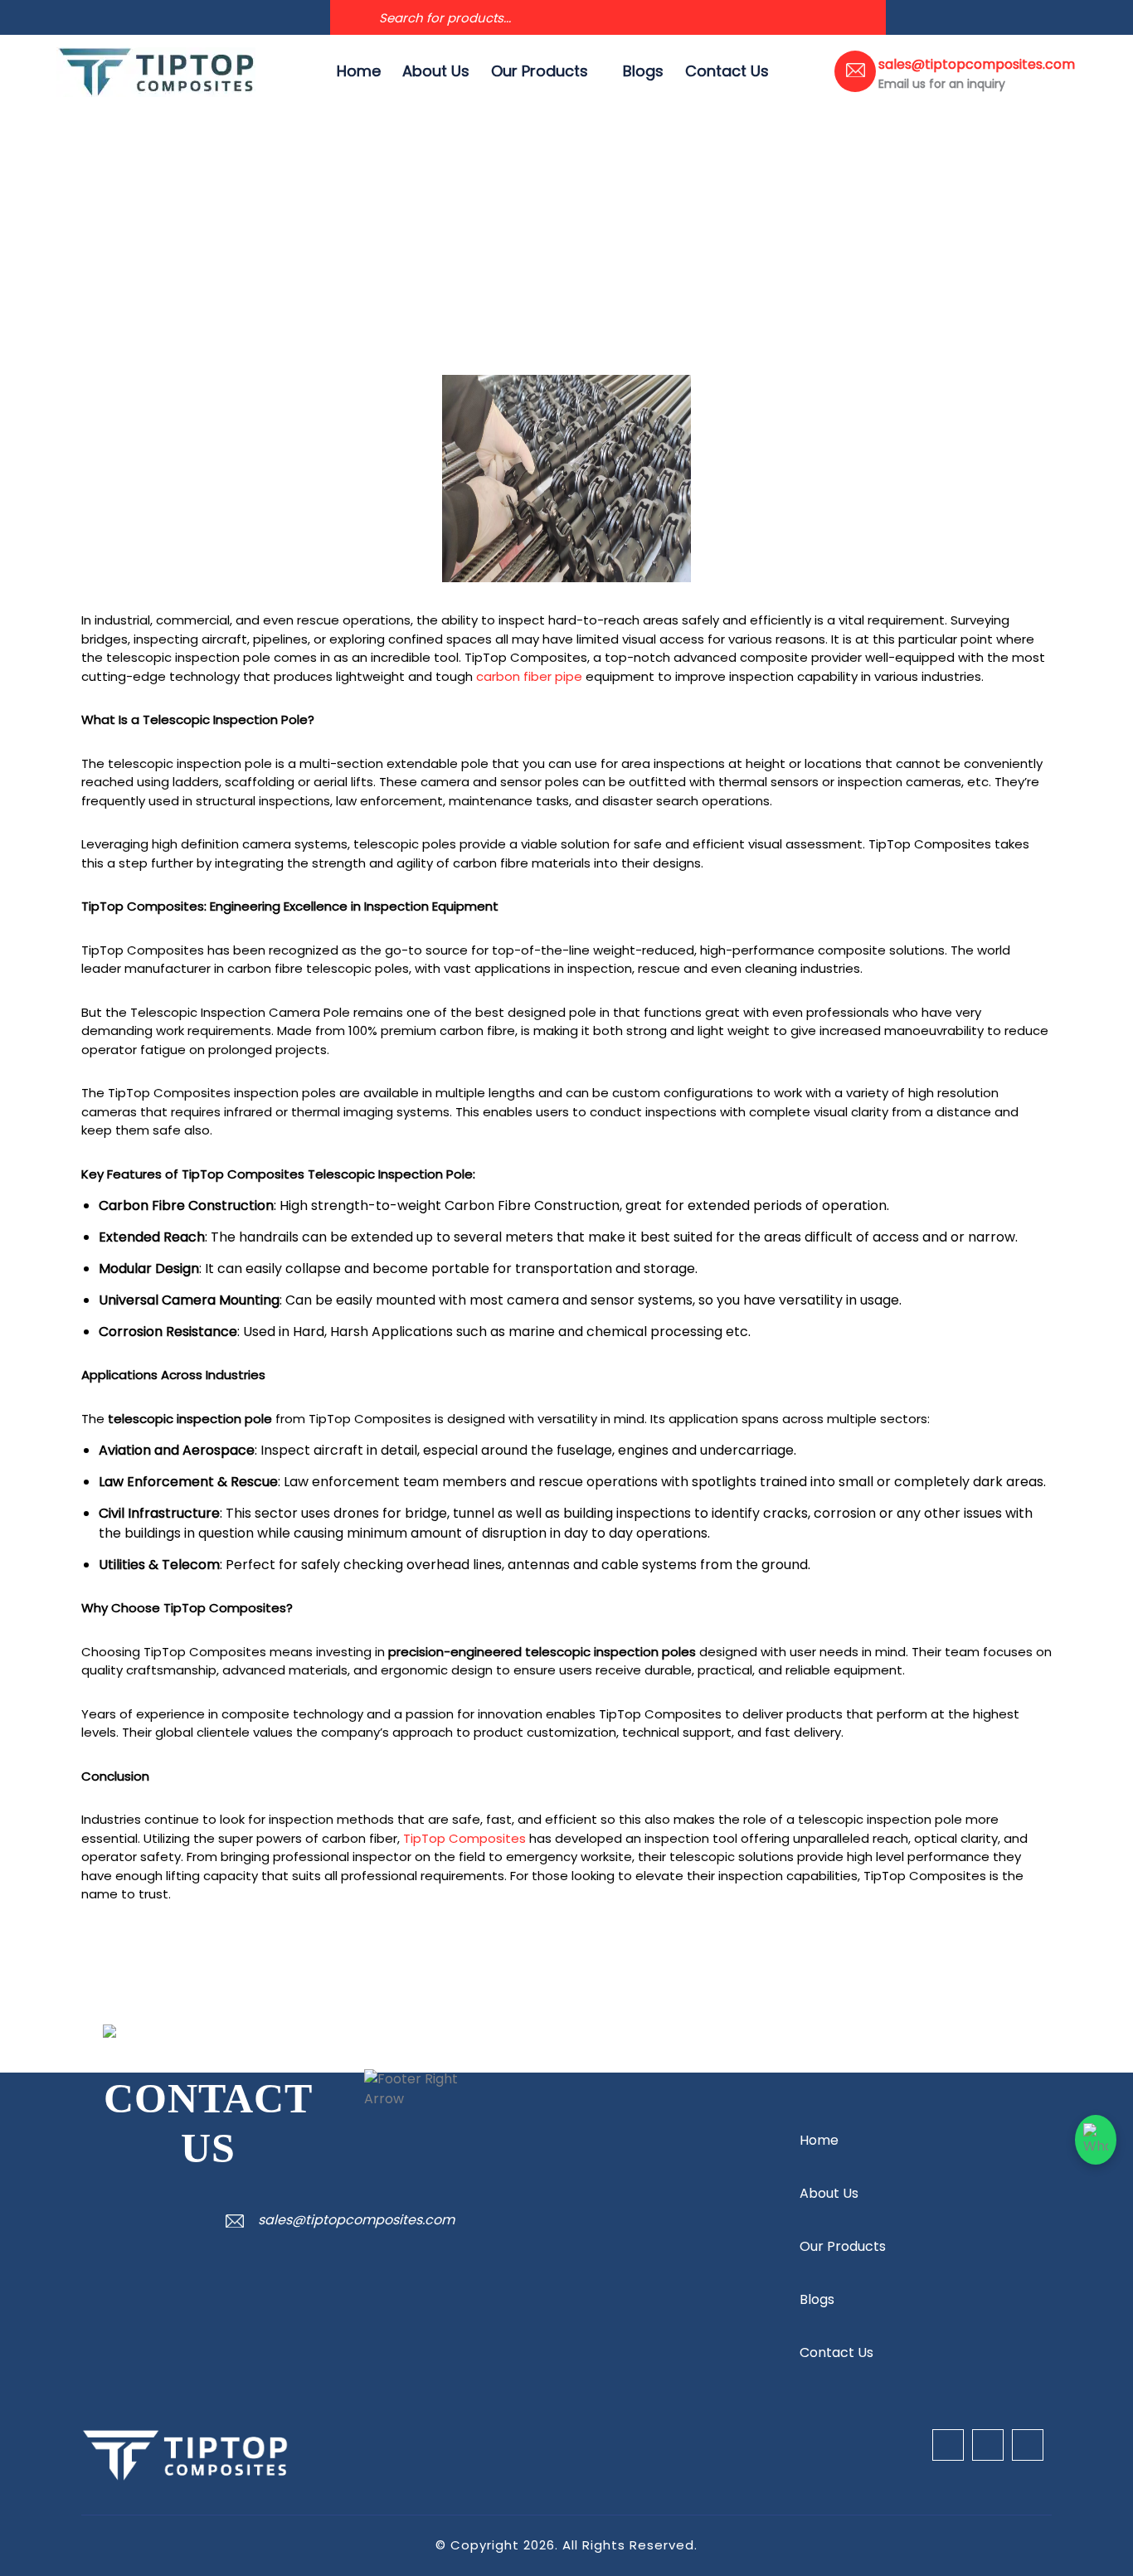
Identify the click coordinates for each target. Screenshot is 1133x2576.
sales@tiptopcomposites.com (356, 2220)
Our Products (540, 71)
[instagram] (113, 17)
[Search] (348, 17)
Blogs (643, 71)
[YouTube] (86, 17)
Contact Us (727, 71)
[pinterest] (139, 17)
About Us (436, 71)
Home (359, 71)
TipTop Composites (464, 1838)
